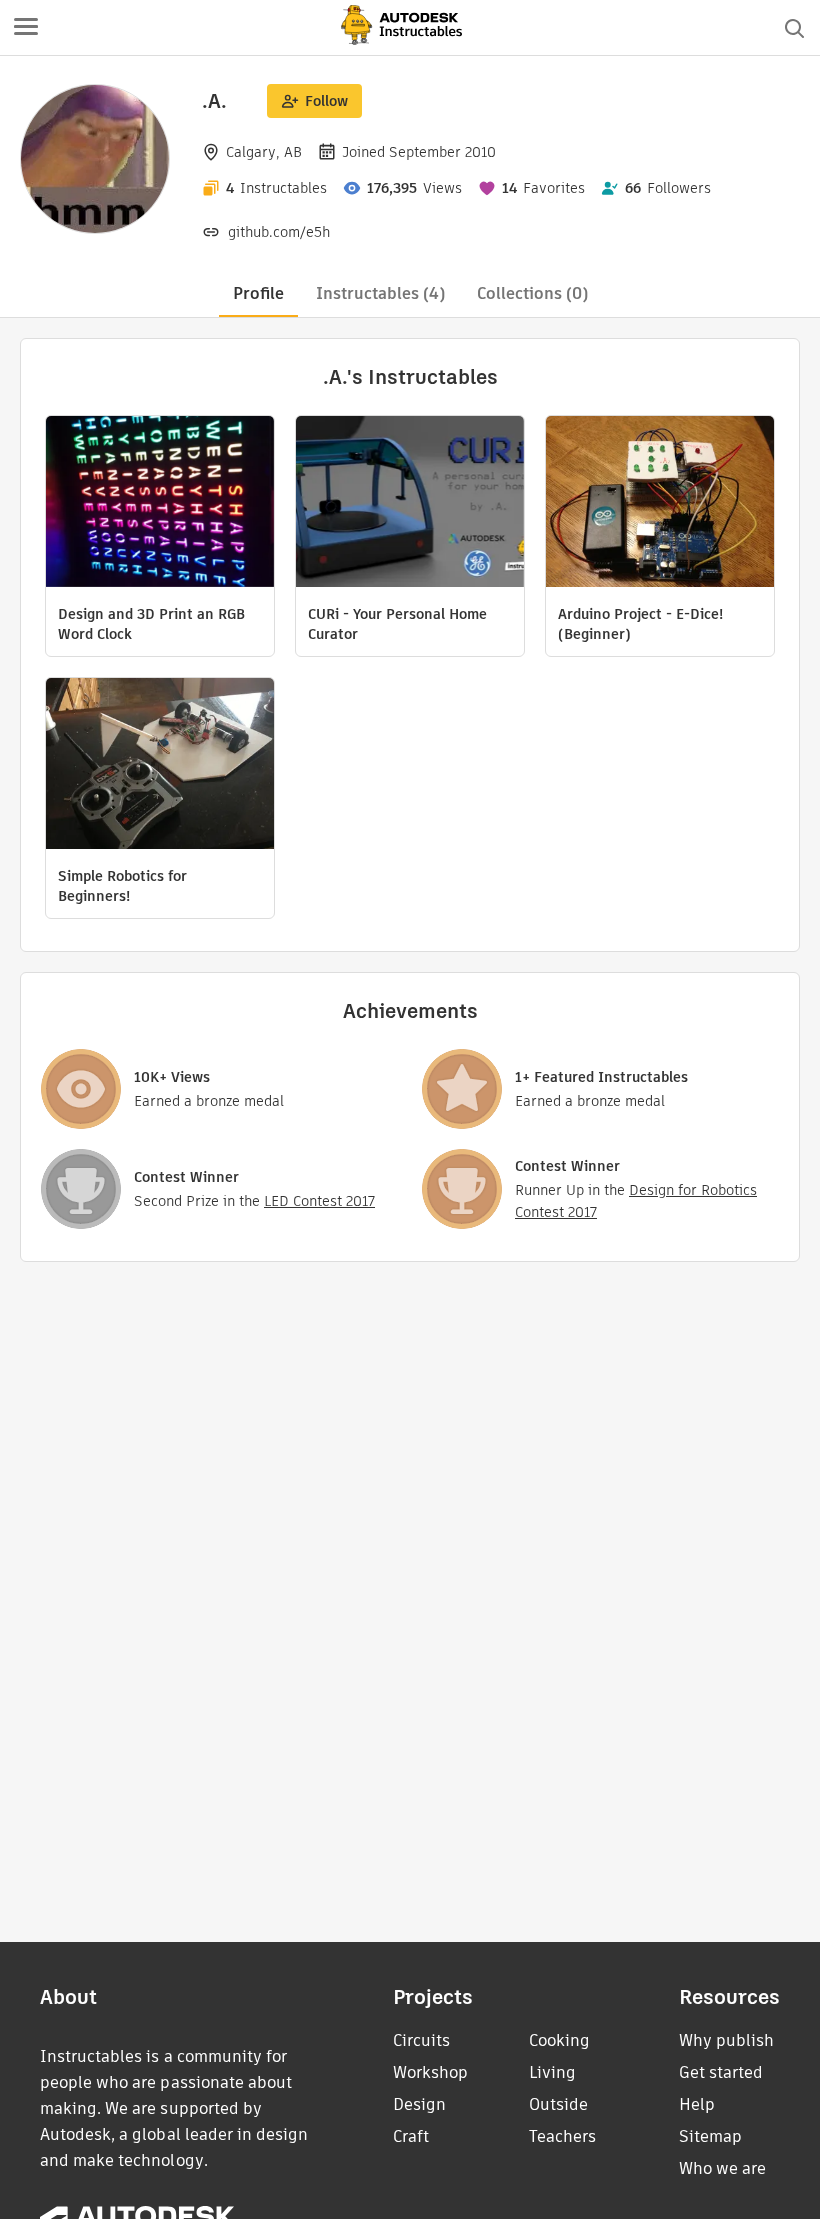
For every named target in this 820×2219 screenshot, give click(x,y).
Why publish (726, 2040)
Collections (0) (532, 293)
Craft (411, 2136)
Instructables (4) (380, 293)
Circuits (421, 2040)
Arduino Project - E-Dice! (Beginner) (640, 624)
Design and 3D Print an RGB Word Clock (151, 624)
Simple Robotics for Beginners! (122, 886)
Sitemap (710, 2136)
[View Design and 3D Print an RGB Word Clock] (160, 504)
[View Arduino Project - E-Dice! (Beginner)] (660, 504)
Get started (721, 2072)
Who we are (722, 2168)
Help (697, 2104)
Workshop (430, 2072)
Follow (326, 101)
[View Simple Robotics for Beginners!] (160, 766)
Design (419, 2104)
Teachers (562, 2136)
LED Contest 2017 (319, 1201)
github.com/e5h (279, 232)
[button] (26, 28)
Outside (558, 2104)
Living (552, 2072)
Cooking (559, 2040)
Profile (258, 293)
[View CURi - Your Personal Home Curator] (410, 504)
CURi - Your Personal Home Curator (397, 624)
